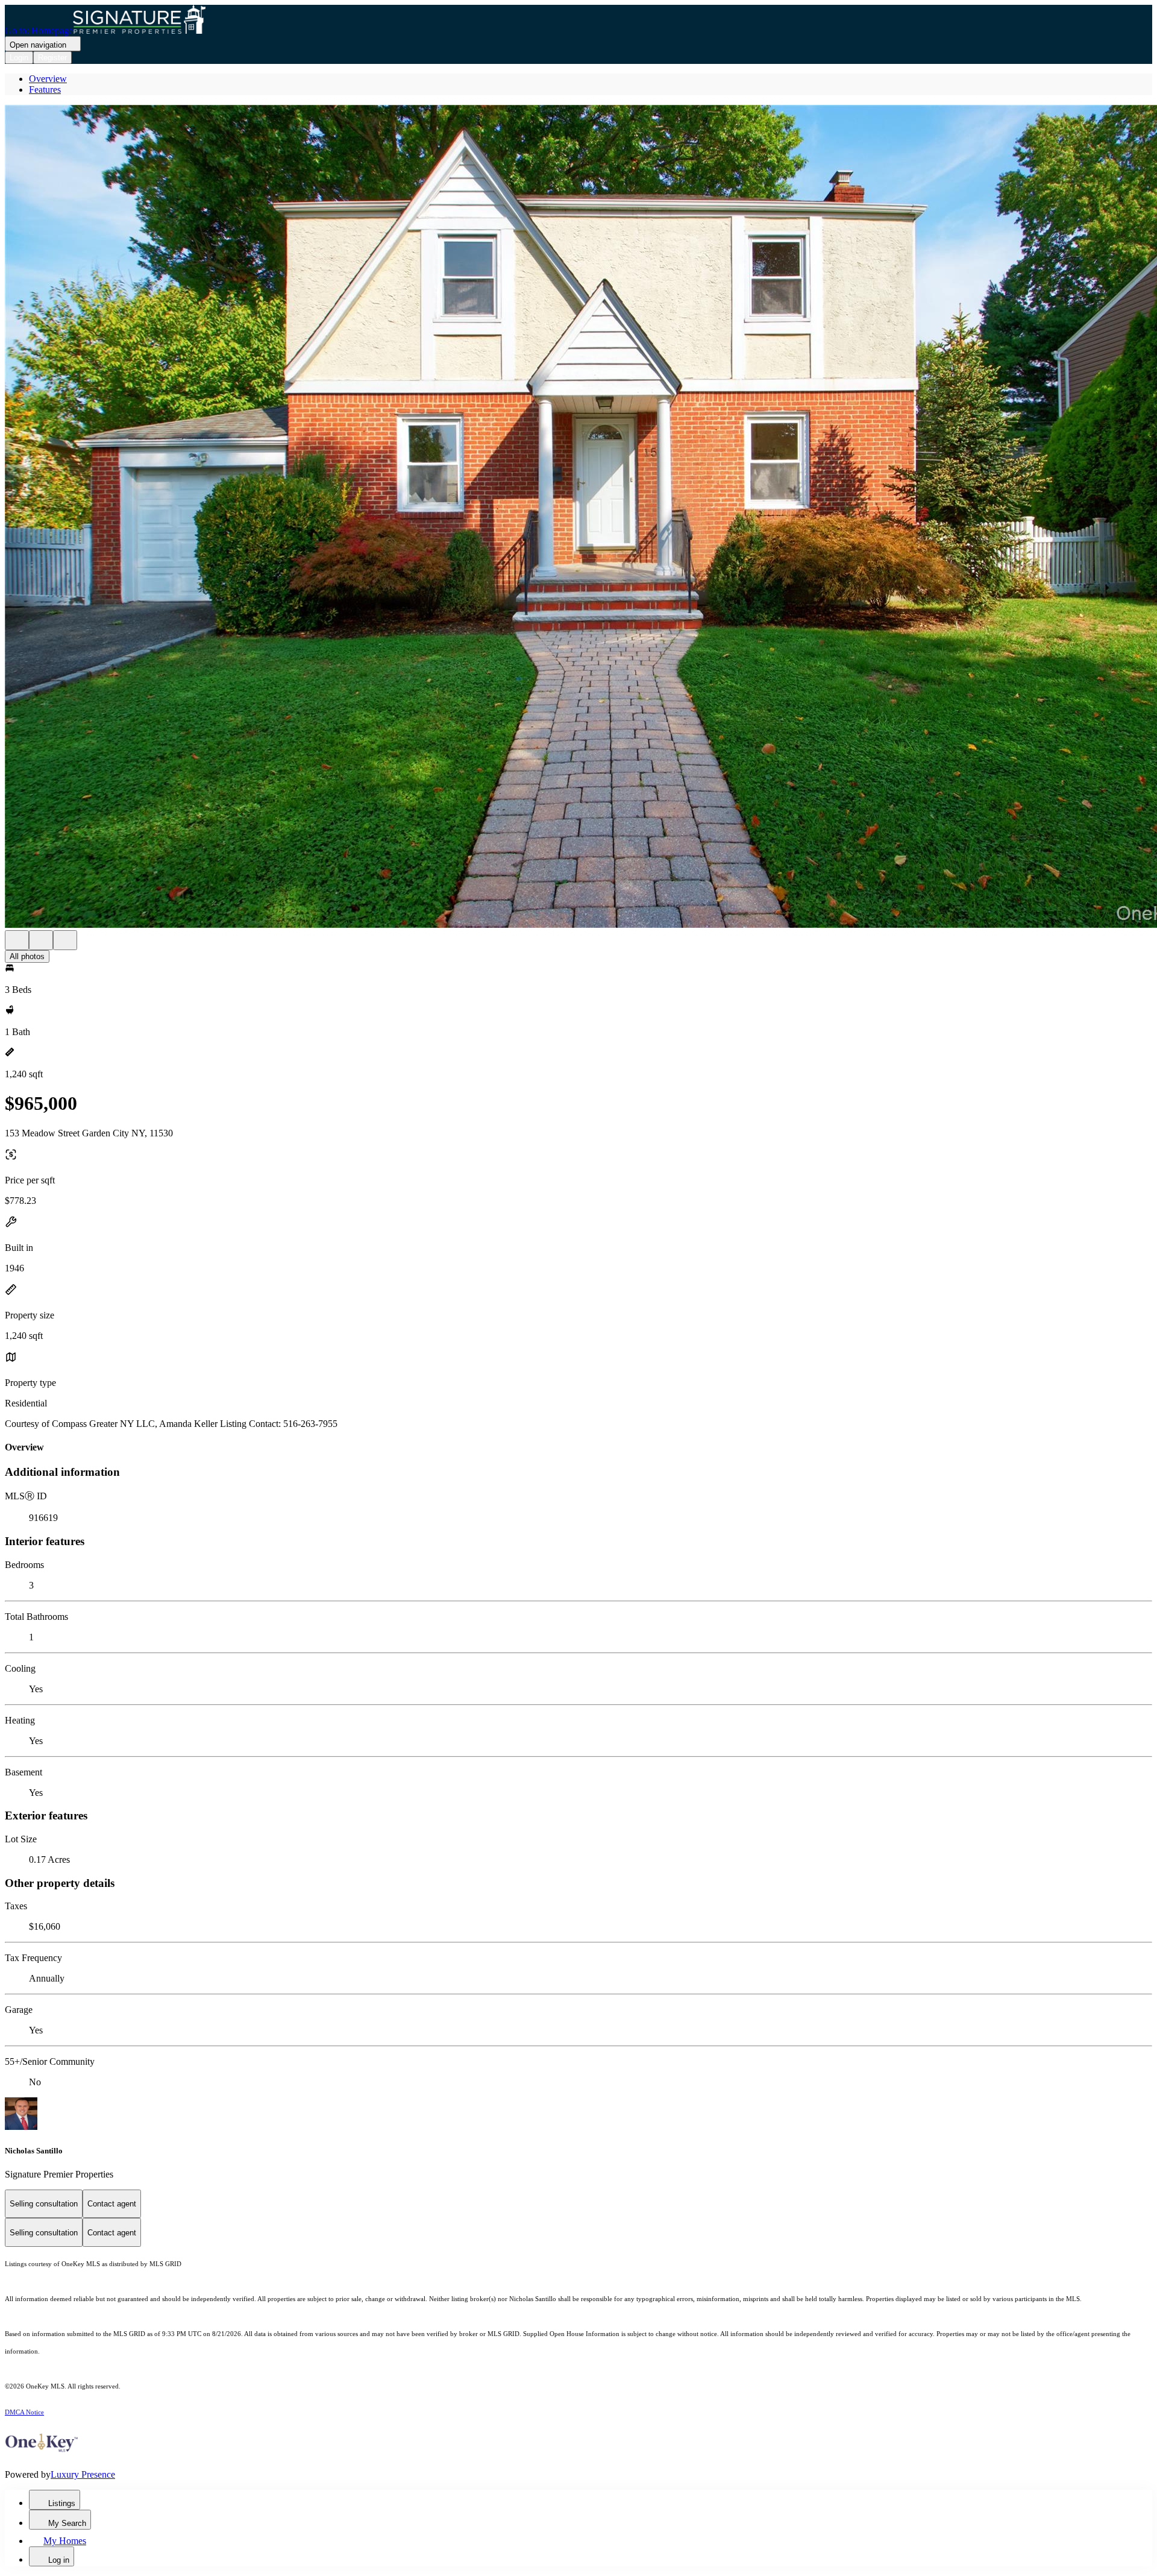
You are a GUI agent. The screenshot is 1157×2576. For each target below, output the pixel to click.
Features (45, 90)
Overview (48, 79)
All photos (27, 956)
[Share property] (65, 940)
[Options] (17, 940)
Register (52, 58)
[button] (578, 518)
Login (19, 58)
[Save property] (41, 940)
